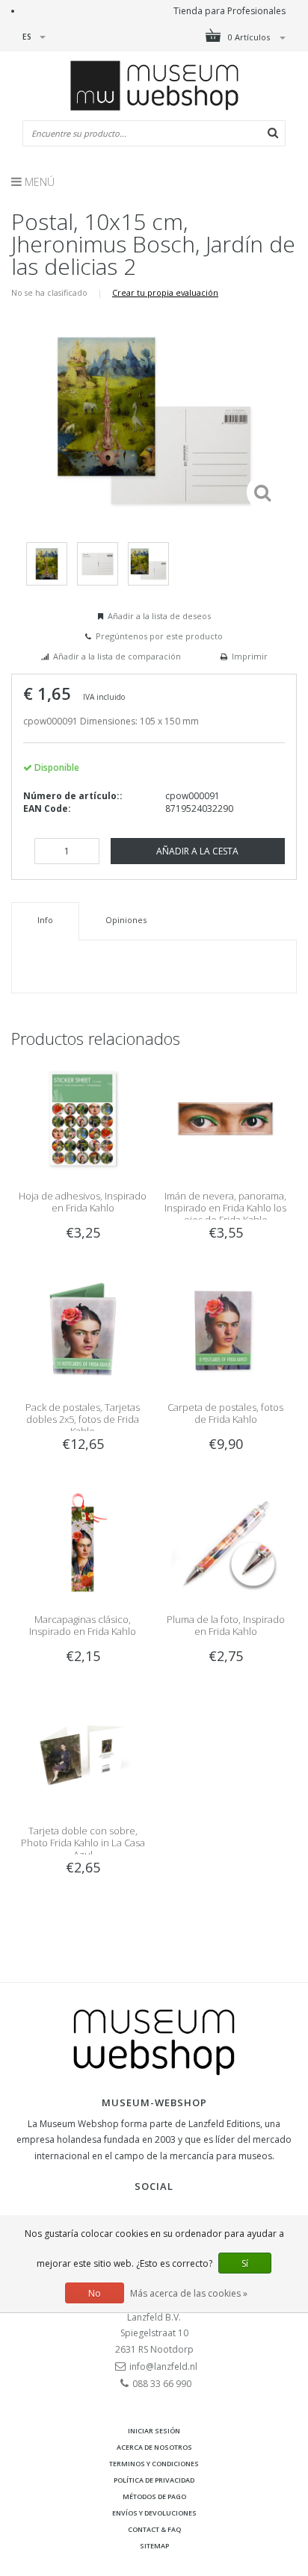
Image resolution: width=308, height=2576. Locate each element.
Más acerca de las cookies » (189, 2293)
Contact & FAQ (154, 2529)
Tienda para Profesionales (230, 11)
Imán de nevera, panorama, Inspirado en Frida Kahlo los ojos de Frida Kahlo (225, 1208)
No (95, 2293)
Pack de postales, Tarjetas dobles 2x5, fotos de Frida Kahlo (83, 1419)
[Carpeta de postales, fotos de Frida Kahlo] (225, 1330)
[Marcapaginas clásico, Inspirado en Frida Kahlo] (83, 1541)
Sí (245, 2263)
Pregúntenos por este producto (159, 636)
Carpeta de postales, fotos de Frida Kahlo (225, 1413)
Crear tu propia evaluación (165, 292)
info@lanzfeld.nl (163, 2366)
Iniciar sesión (154, 2431)
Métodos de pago (154, 2496)
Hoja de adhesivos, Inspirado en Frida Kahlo (83, 1202)
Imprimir (250, 656)
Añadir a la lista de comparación (117, 656)
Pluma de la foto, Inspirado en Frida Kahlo (226, 1625)
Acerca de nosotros (154, 2447)
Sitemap (154, 2546)
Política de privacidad (154, 2480)
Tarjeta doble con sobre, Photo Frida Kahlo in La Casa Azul (83, 1843)
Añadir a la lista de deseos (159, 616)
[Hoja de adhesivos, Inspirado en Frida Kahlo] (83, 1118)
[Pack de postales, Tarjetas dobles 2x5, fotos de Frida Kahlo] (83, 1330)
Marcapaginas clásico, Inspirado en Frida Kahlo (83, 1625)
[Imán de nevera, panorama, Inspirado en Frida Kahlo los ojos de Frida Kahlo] (225, 1118)
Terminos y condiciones (154, 2464)
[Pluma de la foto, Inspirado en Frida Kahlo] (225, 1541)
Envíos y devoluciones (154, 2513)
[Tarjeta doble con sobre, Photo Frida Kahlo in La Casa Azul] (83, 1753)
